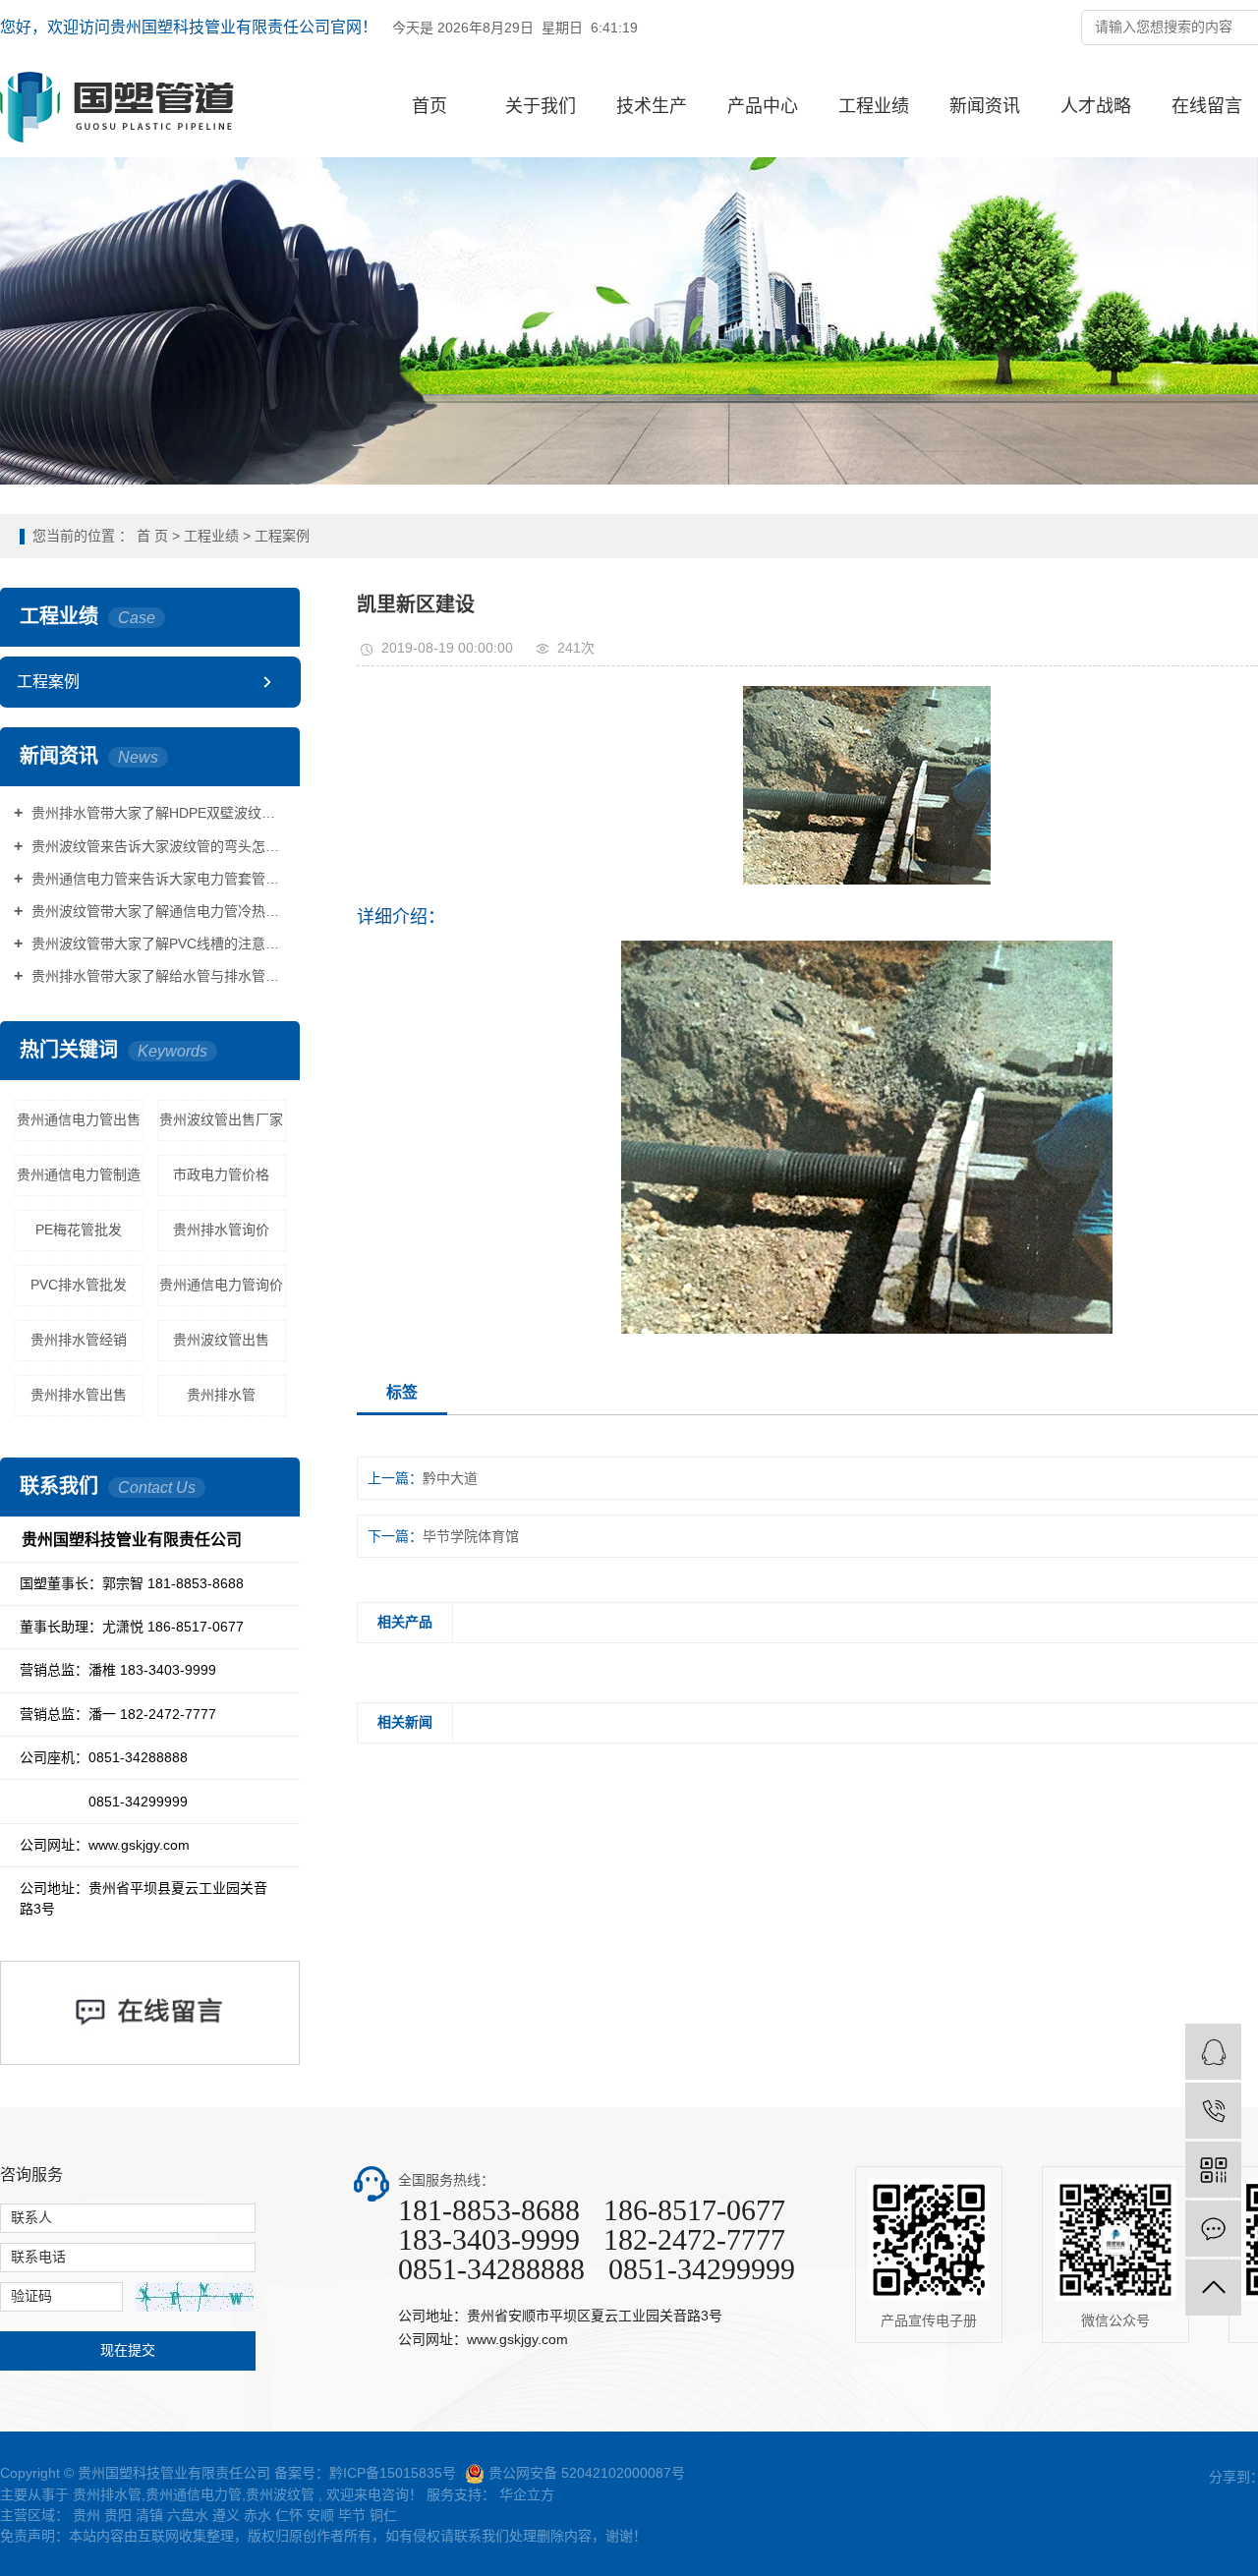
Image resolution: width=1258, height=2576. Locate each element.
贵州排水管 (221, 1395)
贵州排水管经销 (79, 1340)
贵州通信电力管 (194, 2494)
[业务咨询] (1213, 2052)
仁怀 (289, 2515)
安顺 (320, 2515)
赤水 (257, 2515)
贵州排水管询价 (221, 1230)
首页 (429, 106)
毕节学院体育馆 (471, 1536)
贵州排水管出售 (79, 1395)
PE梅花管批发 (79, 1230)
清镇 (149, 2515)
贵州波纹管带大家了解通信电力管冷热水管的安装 (157, 911)
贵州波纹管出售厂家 (221, 1119)
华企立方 (525, 2494)
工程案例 (282, 536)
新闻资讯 (985, 106)
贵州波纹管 (280, 2494)
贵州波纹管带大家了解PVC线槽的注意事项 (157, 944)
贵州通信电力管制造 (79, 1174)
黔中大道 (450, 1478)
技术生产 (652, 106)
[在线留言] (1213, 2229)
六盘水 (188, 2515)
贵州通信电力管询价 (221, 1285)
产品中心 (763, 106)
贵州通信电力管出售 (79, 1119)
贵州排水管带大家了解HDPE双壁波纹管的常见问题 (157, 813)
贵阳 (118, 2515)
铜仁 (383, 2515)
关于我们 (541, 106)
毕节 (352, 2515)
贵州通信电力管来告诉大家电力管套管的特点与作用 (157, 879)
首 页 (152, 536)
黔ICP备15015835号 (393, 2473)
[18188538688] (1213, 2111)
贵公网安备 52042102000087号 (587, 2473)
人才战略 (1096, 106)
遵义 (226, 2515)
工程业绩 (874, 106)
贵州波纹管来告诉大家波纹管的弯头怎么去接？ (157, 846)
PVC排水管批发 (79, 1285)
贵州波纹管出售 (221, 1340)
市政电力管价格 (221, 1174)
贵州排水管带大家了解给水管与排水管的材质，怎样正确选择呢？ (157, 976)
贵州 (86, 2515)
